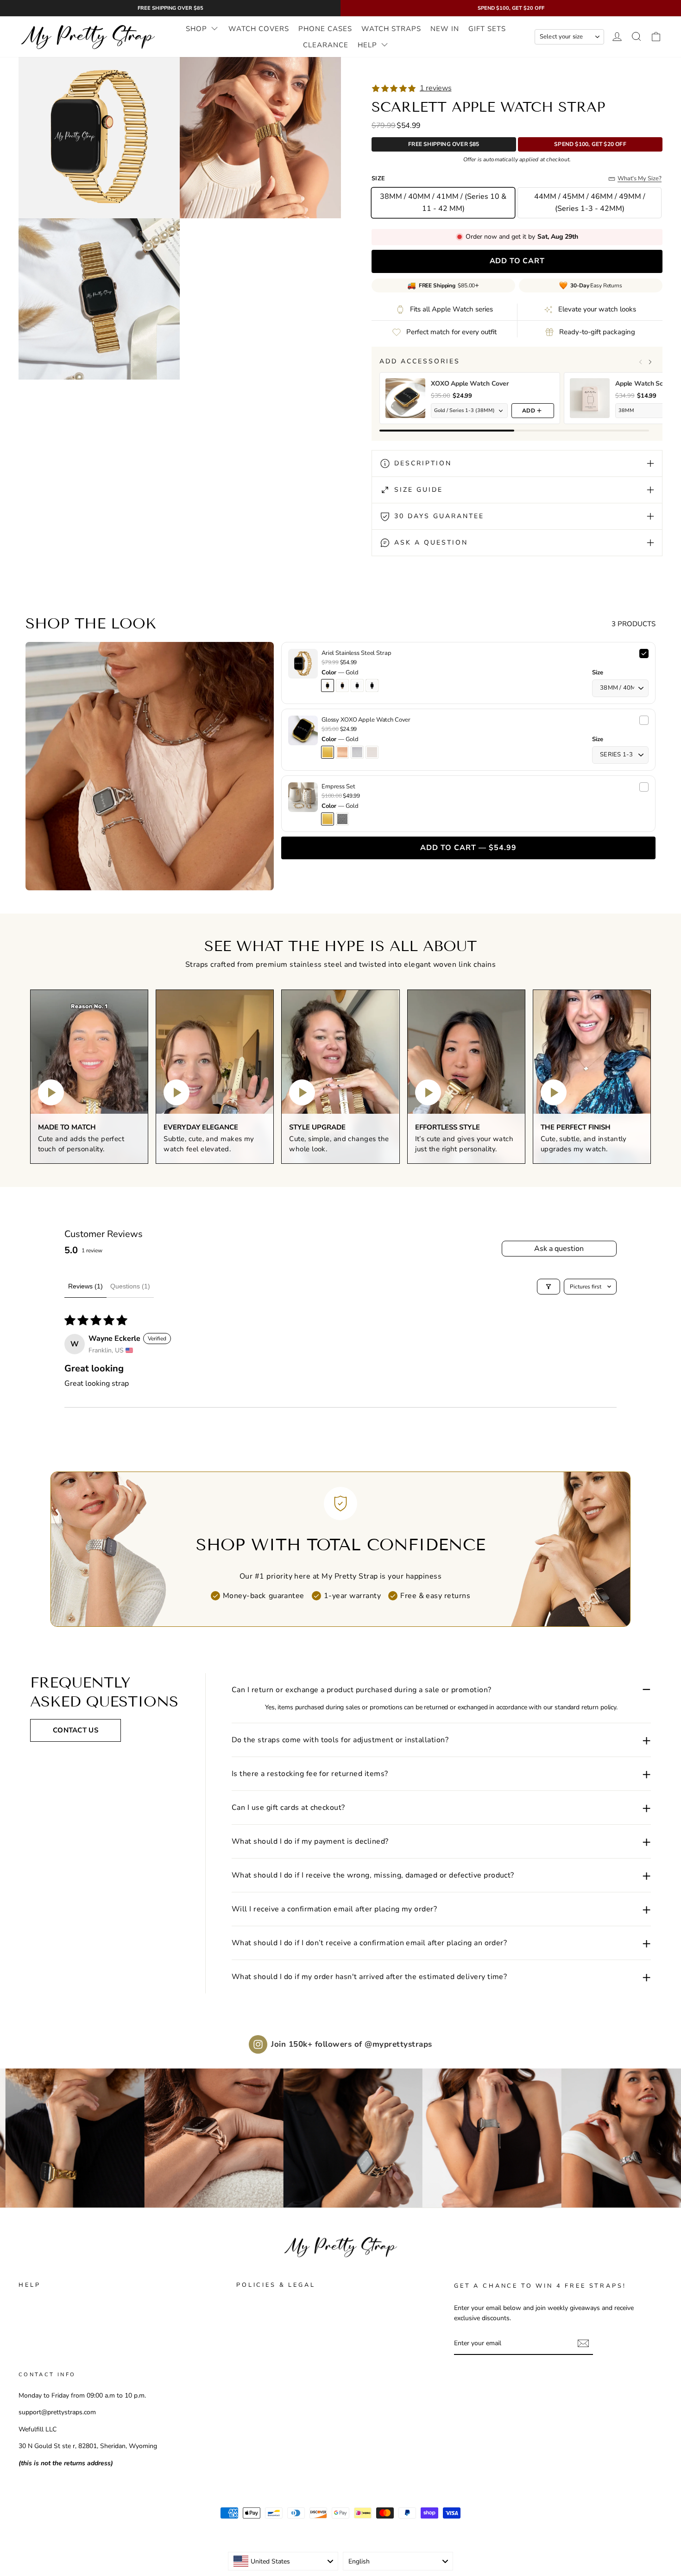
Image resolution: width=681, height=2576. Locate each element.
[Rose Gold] (342, 752)
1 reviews (435, 88)
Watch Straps (391, 29)
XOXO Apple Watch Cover (470, 384)
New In (445, 29)
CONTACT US (76, 1730)
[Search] (637, 37)
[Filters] (549, 1287)
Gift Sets (487, 29)
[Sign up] (583, 2343)
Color (340, 673)
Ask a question (559, 1249)
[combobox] (283, 2561)
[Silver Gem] (357, 752)
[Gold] (328, 752)
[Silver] (342, 819)
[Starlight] (372, 752)
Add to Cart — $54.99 (468, 848)
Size (598, 673)
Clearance (326, 45)
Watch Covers (259, 29)
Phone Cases (325, 29)
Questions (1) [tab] (130, 1286)
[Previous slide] (641, 362)
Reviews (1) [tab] (85, 1286)
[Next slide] (650, 362)
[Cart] (656, 37)
